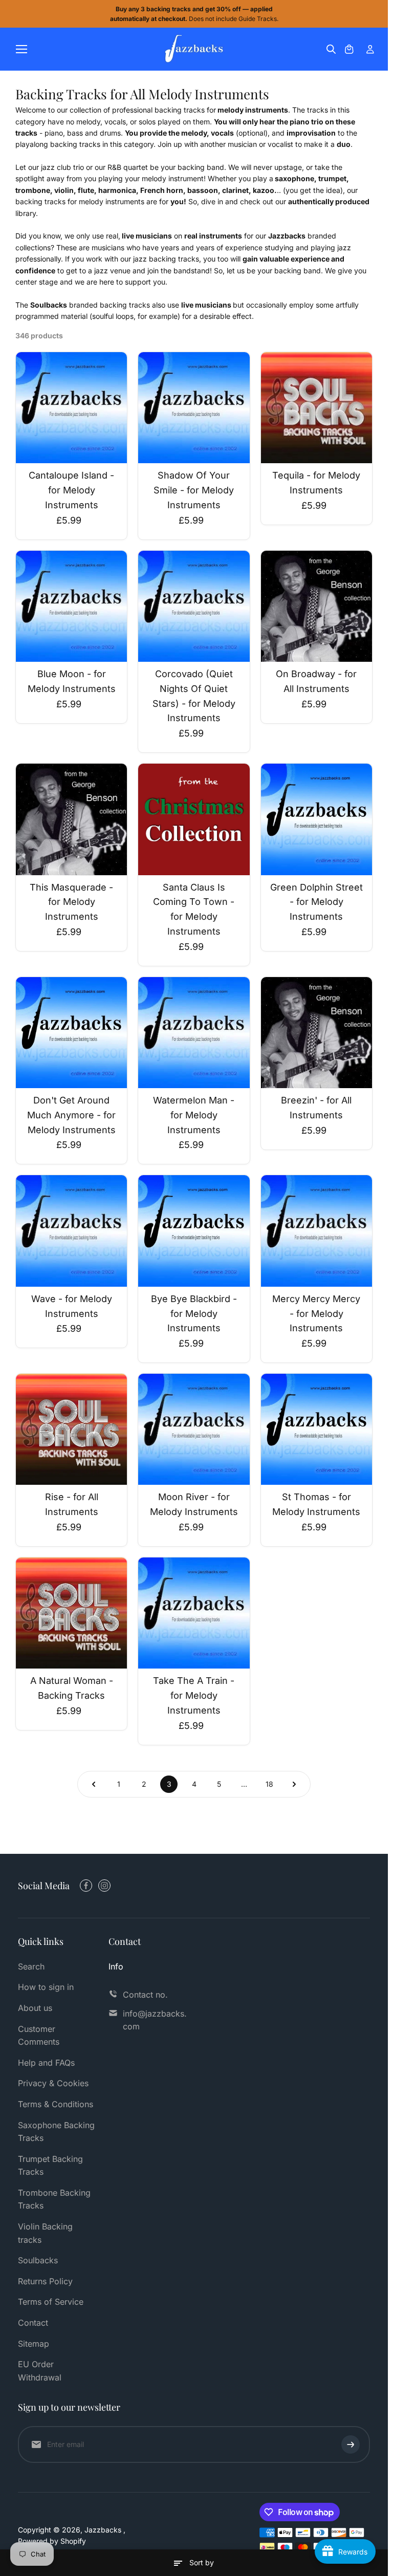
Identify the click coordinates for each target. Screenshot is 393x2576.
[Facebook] (86, 1886)
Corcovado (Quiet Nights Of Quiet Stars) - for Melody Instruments (194, 696)
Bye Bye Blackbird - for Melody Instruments (194, 1314)
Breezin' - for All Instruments (316, 1108)
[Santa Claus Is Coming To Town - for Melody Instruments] (194, 819)
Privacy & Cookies (53, 2083)
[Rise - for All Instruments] (71, 1429)
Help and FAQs (46, 2063)
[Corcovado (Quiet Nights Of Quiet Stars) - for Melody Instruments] (194, 606)
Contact (33, 2323)
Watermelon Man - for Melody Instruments (194, 1115)
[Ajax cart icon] (349, 49)
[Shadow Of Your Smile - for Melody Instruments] (194, 408)
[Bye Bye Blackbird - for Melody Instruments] (194, 1231)
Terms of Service (51, 2302)
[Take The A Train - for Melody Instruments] (194, 1613)
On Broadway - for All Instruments (316, 681)
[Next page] (294, 1784)
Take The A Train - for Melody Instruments (194, 1695)
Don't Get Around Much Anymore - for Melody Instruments (71, 1115)
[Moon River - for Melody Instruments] (194, 1429)
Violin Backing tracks (45, 2233)
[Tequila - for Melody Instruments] (316, 408)
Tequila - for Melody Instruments (316, 483)
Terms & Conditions (56, 2104)
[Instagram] (104, 1886)
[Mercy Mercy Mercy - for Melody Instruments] (316, 1231)
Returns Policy (45, 2281)
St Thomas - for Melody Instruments (316, 1504)
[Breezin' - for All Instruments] (316, 1033)
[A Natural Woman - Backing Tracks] (71, 1613)
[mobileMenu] (21, 49)
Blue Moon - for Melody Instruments (72, 681)
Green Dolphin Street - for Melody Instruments (316, 902)
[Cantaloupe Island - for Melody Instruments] (71, 408)
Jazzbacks (104, 2530)
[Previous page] (94, 1784)
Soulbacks (38, 2260)
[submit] (351, 2444)
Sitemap (34, 2344)
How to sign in (46, 1987)
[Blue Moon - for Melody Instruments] (71, 606)
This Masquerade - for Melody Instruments (71, 902)
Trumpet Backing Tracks (50, 2166)
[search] (331, 49)
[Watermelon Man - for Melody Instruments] (194, 1033)
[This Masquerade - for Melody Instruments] (71, 819)
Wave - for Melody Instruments (72, 1306)
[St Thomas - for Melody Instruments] (316, 1429)
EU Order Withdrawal (40, 2371)
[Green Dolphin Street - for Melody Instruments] (316, 819)
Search (31, 1966)
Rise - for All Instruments (72, 1504)
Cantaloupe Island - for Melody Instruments (71, 490)
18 (269, 1784)
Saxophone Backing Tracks (56, 2132)
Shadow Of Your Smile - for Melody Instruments (194, 490)
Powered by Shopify (52, 2541)
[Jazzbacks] (194, 49)
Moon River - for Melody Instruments (194, 1504)
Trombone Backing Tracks (54, 2199)
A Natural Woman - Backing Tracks (72, 1688)
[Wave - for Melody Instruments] (71, 1231)
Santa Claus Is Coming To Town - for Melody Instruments (194, 909)
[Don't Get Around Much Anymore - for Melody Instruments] (71, 1033)
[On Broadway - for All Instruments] (316, 606)
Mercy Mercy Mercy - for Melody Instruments (316, 1314)
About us (35, 2008)
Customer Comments (39, 2036)
